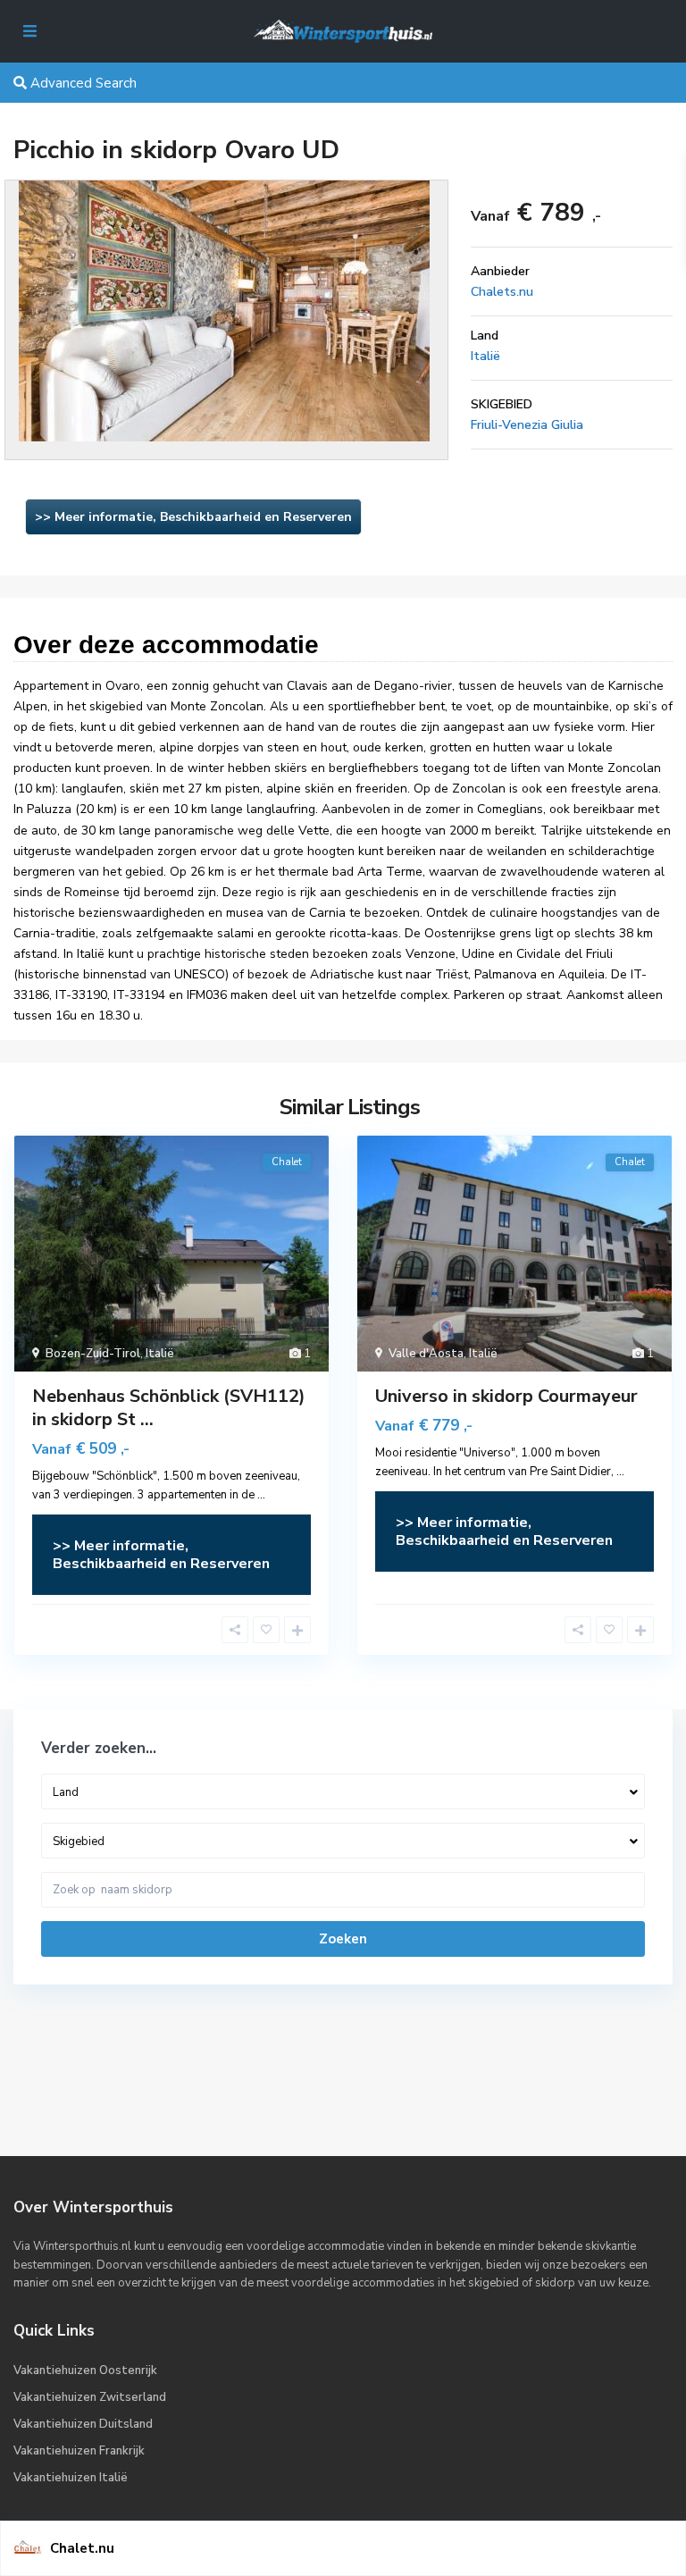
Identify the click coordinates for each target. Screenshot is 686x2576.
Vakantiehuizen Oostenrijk (85, 2370)
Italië (485, 356)
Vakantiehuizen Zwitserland (90, 2397)
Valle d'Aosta (426, 1354)
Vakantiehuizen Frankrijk (79, 2451)
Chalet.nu (82, 2548)
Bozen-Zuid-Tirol (93, 1354)
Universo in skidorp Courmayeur (506, 1396)
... (261, 1495)
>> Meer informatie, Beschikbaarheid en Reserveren (193, 517)
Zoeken (343, 1939)
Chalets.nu (502, 292)
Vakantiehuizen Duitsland (83, 2424)
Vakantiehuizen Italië (71, 2478)
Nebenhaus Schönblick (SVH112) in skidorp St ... (169, 1408)
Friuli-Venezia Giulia (527, 425)
